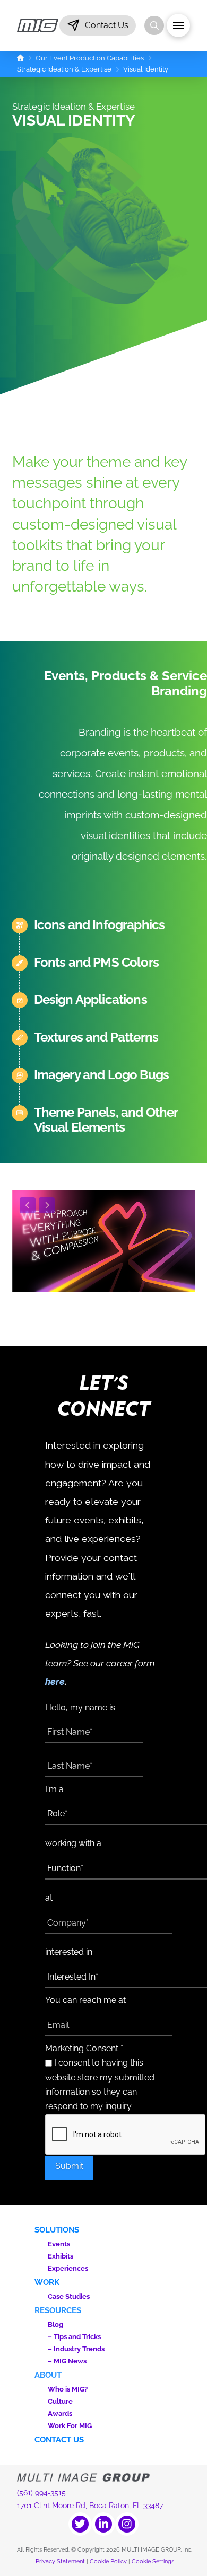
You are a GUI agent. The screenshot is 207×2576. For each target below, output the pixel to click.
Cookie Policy (108, 2561)
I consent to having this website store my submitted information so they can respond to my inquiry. (100, 2085)
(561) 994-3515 (41, 2493)
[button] (98, 25)
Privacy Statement (60, 2561)
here (55, 1682)
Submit (69, 2166)
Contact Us (59, 2440)
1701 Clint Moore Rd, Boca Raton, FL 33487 (90, 2506)
